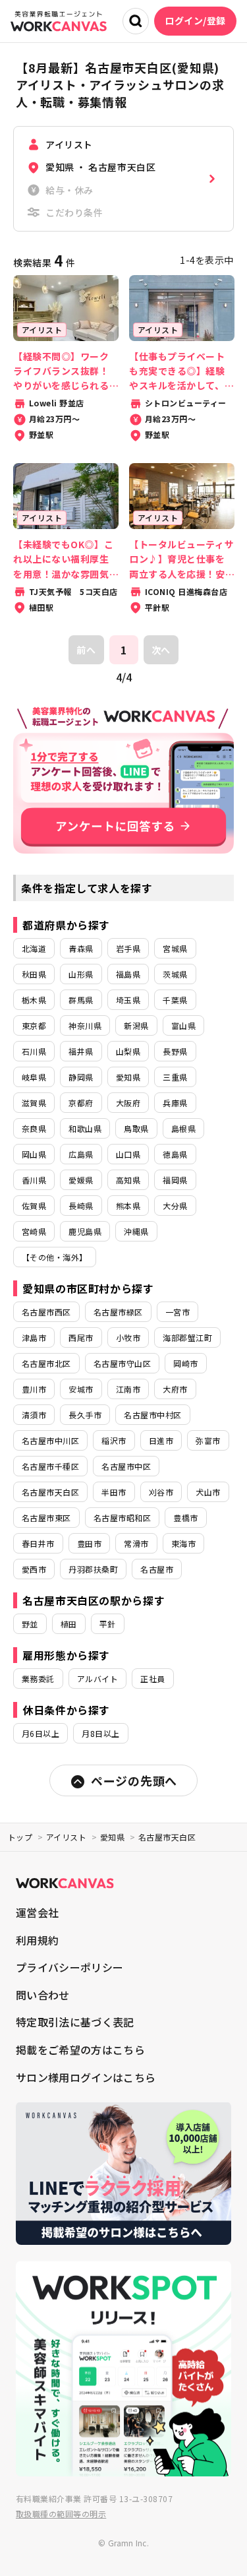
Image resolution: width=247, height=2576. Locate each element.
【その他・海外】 (55, 1257)
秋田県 (34, 974)
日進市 (161, 1440)
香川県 (34, 1180)
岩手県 (128, 948)
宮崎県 (34, 1231)
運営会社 (37, 1912)
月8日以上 (100, 1733)
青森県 (81, 948)
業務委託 (38, 1679)
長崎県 (81, 1206)
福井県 (81, 1051)
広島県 (81, 1154)
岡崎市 (185, 1363)
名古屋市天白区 (50, 1492)
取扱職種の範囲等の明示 (61, 2514)
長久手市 (85, 1415)
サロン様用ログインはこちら (86, 2077)
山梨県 (128, 1051)
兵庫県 (175, 1103)
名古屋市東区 (46, 1518)
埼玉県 (128, 1000)
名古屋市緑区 (118, 1312)
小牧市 (128, 1337)
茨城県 (175, 974)
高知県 (128, 1180)
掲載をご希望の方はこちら (80, 2050)
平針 (108, 1624)
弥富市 (208, 1440)
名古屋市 (157, 1569)
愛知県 (128, 1077)
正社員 (152, 1679)
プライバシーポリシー (69, 1967)
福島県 (128, 974)
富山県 (183, 1025)
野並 (30, 1624)
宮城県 (175, 948)
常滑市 (136, 1543)
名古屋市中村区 (152, 1415)
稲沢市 (114, 1440)
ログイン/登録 (195, 20)
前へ (86, 650)
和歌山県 (85, 1128)
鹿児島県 (85, 1231)
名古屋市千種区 (50, 1466)
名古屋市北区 (46, 1363)
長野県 (175, 1051)
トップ (20, 1837)
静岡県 (81, 1077)
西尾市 (81, 1337)
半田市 (114, 1492)
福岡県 (175, 1180)
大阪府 (128, 1103)
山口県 (128, 1154)
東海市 (183, 1543)
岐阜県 (34, 1077)
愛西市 (34, 1569)
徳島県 (175, 1154)
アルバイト (97, 1679)
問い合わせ (43, 1995)
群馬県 (81, 1000)
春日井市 (38, 1543)
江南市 (128, 1389)
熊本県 (128, 1206)
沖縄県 (136, 1231)
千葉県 (175, 1000)
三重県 (175, 1077)
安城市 (81, 1389)
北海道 (34, 948)
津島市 (34, 1337)
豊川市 (34, 1389)
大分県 (175, 1206)
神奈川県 (85, 1025)
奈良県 (34, 1128)
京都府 (81, 1103)
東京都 (34, 1025)
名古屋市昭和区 (122, 1518)
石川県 (34, 1051)
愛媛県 (81, 1180)
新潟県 (136, 1025)
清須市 (34, 1415)
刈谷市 (161, 1492)
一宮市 (178, 1312)
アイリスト (66, 1837)
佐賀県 (34, 1206)
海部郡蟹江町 (187, 1337)
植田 (69, 1624)
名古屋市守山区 (122, 1363)
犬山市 (208, 1492)
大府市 (175, 1389)
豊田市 (89, 1543)
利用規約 (37, 1940)
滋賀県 (34, 1103)
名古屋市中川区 (50, 1440)
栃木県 (34, 1000)
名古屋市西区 (46, 1312)
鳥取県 (136, 1128)
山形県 (81, 974)
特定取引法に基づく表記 (75, 2022)
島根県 (183, 1128)
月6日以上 (41, 1733)
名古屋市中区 (126, 1466)
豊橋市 (185, 1518)
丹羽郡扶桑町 (93, 1569)
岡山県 (34, 1154)
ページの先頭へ (134, 1780)
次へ (161, 650)
